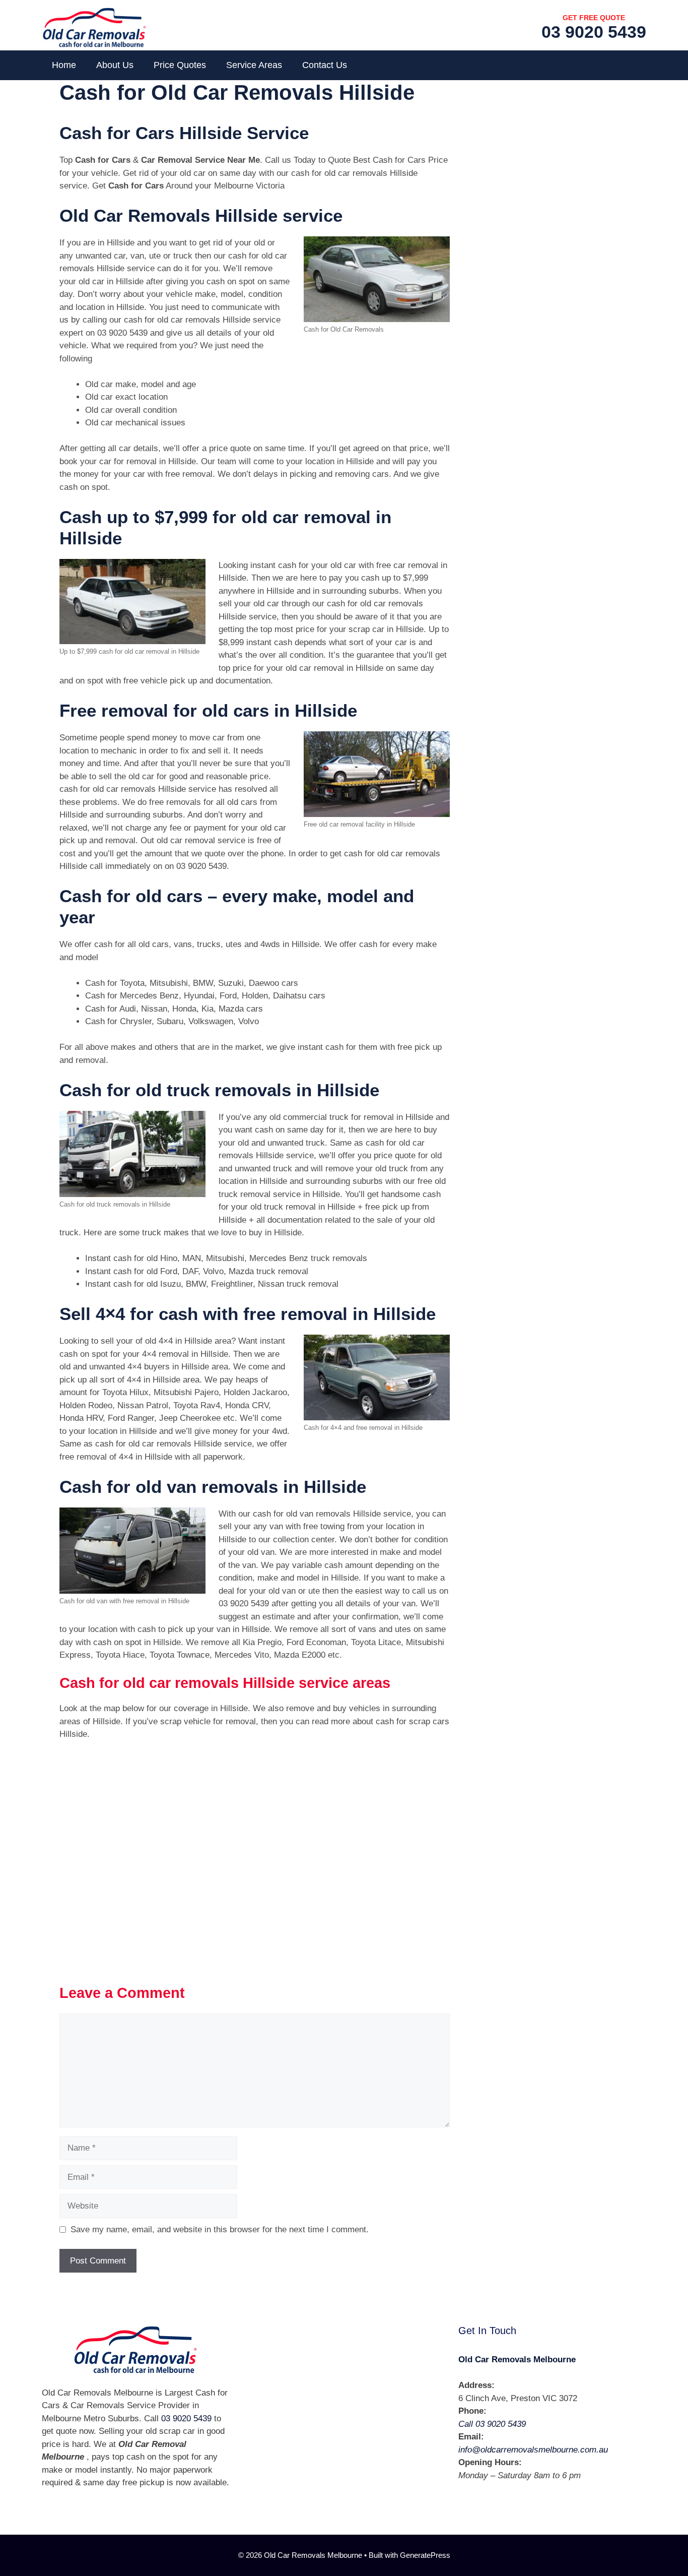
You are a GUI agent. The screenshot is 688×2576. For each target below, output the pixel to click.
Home (64, 65)
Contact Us (325, 65)
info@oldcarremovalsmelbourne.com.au (533, 2450)
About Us (115, 65)
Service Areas (254, 65)
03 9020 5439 (594, 32)
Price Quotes (180, 65)
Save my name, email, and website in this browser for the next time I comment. (220, 2229)
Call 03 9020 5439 (492, 2424)
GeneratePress (425, 2555)
